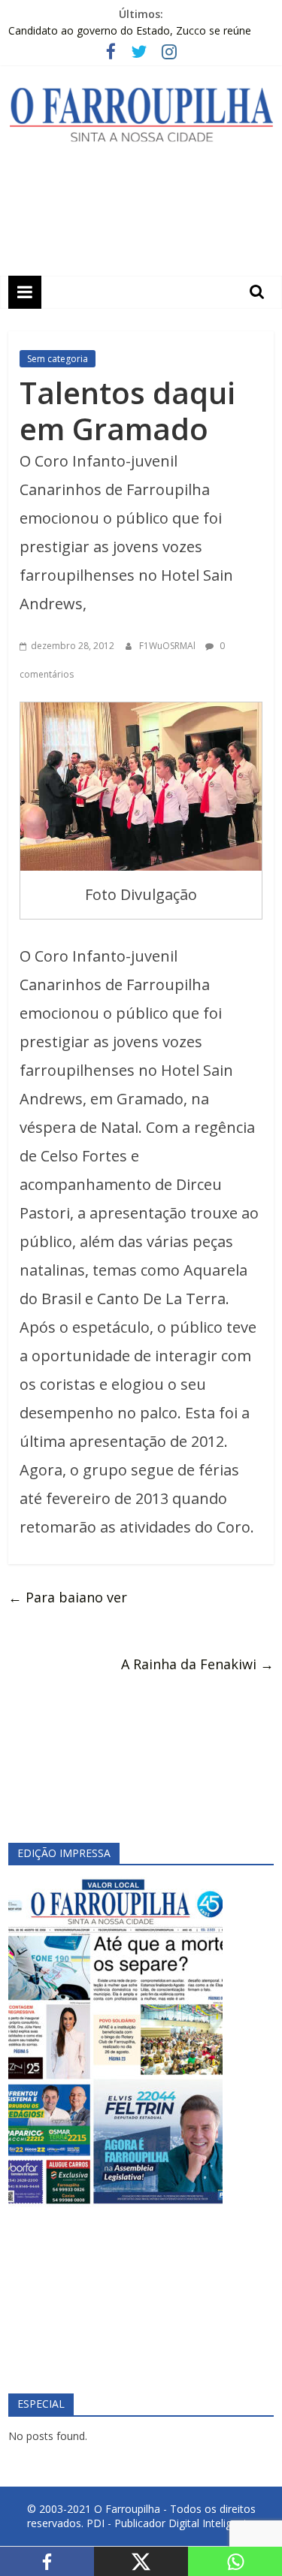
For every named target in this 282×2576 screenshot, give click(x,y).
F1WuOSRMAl (168, 646)
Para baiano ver (68, 1597)
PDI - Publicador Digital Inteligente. (171, 2523)
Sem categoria (58, 359)
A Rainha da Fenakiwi (197, 1664)
